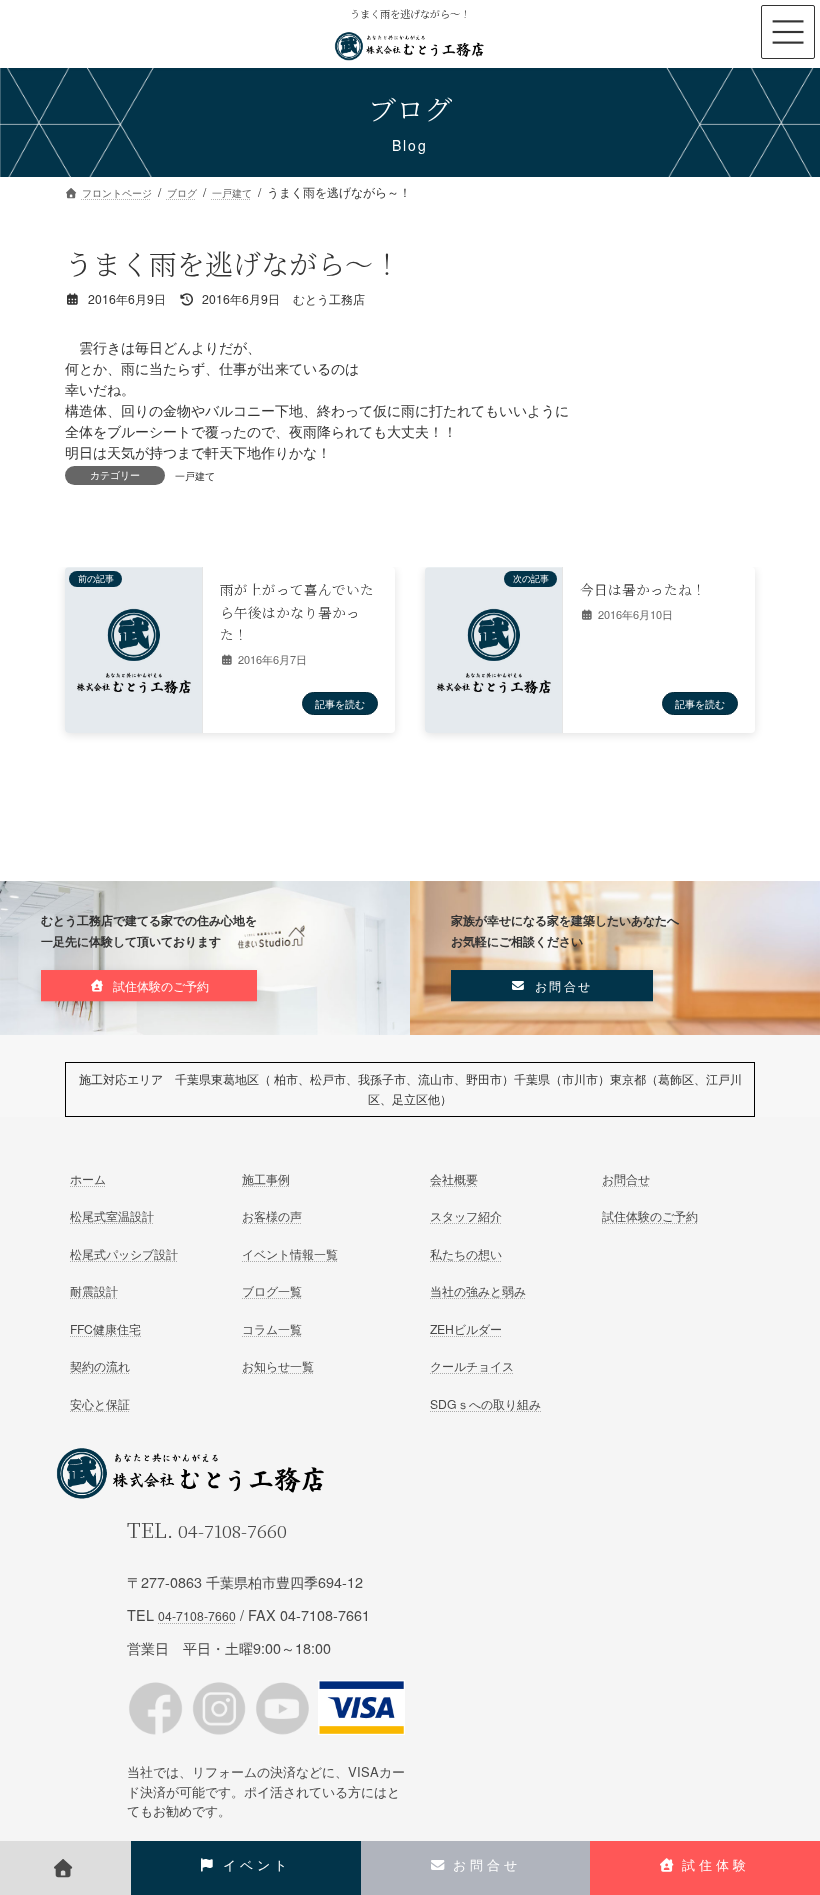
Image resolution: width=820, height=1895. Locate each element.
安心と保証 (100, 1402)
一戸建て (195, 475)
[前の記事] (133, 655)
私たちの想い (466, 1253)
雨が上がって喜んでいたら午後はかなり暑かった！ (297, 611)
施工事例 (266, 1178)
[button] (149, 986)
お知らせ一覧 (278, 1365)
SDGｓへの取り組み (485, 1402)
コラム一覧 (272, 1327)
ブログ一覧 (272, 1290)
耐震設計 (94, 1290)
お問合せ (626, 1178)
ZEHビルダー (466, 1327)
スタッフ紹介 (466, 1215)
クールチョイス (472, 1365)
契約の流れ (100, 1365)
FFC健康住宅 (105, 1327)
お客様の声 (272, 1215)
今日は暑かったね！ (643, 589)
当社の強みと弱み (478, 1290)
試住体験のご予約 (650, 1215)
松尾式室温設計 (112, 1215)
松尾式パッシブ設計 (124, 1253)
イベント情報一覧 (290, 1253)
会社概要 (454, 1178)
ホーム (88, 1178)
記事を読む (340, 703)
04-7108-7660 (232, 1530)
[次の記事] (493, 655)
